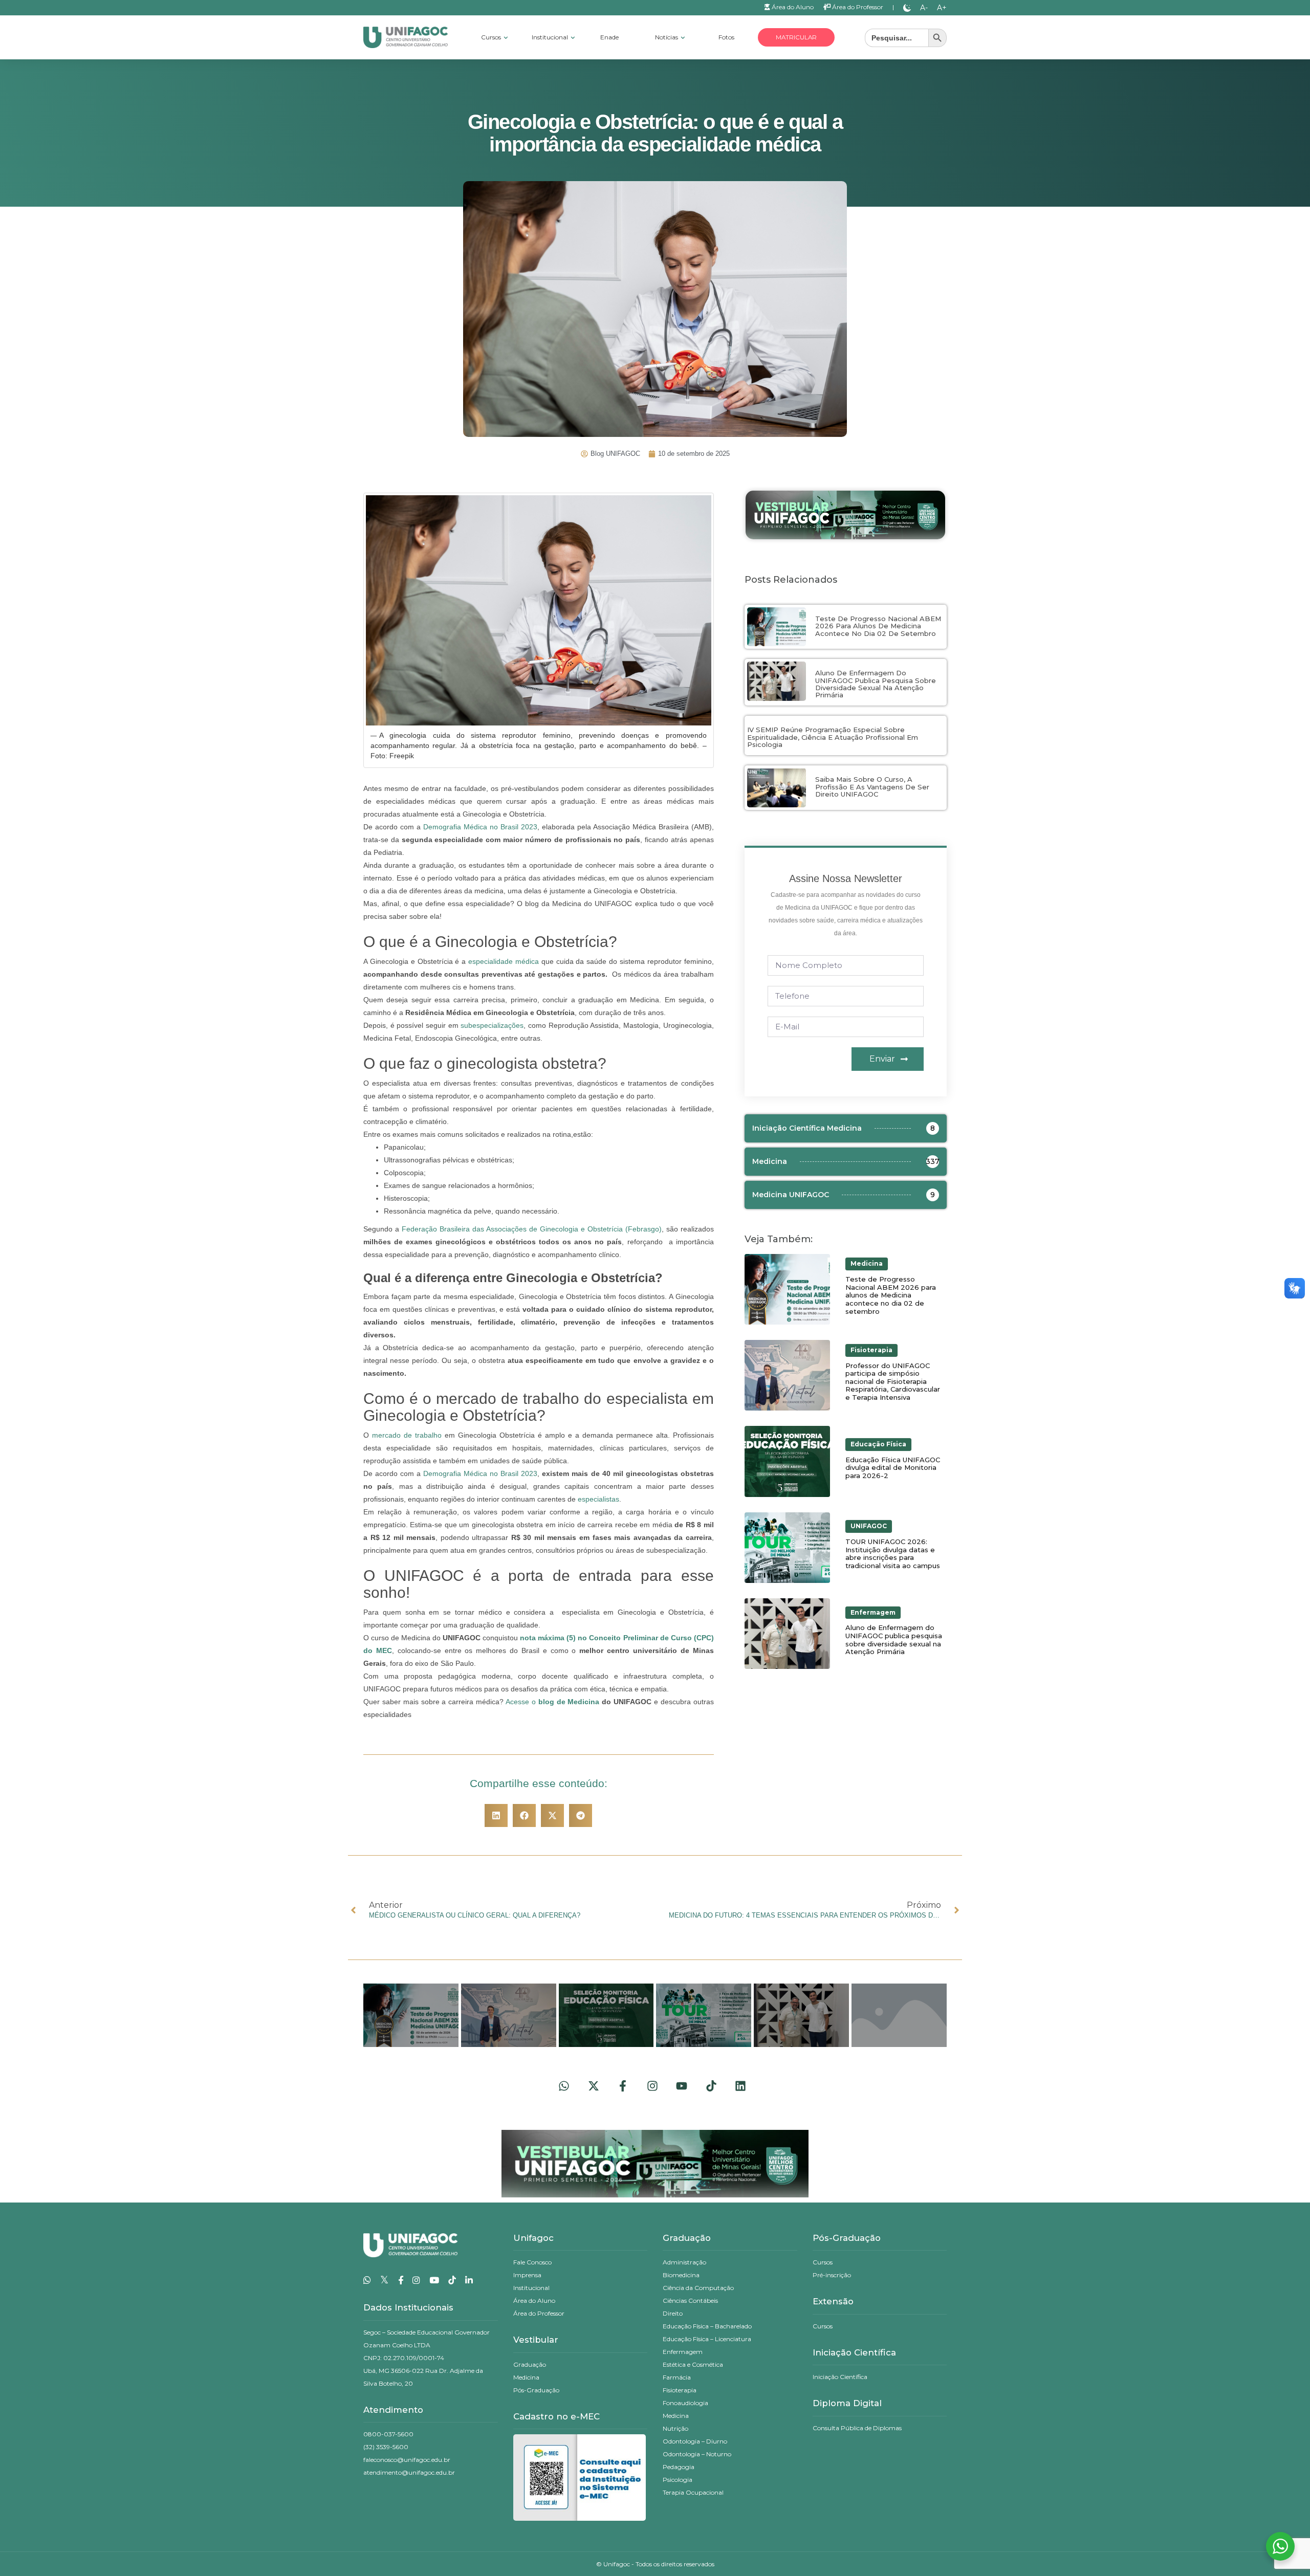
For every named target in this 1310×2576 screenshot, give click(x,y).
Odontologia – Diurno (695, 2441)
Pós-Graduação (536, 2390)
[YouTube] (434, 2280)
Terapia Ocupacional (693, 2492)
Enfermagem (873, 1612)
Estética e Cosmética (693, 2364)
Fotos (726, 37)
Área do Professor (857, 7)
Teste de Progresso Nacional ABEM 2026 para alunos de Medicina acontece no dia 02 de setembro (878, 626)
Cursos (492, 37)
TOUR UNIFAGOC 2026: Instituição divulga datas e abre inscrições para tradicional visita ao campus (893, 1554)
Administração (684, 2262)
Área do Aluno (792, 7)
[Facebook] (401, 2280)
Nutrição (675, 2428)
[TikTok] (452, 2280)
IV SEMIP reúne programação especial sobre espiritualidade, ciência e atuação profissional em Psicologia (833, 737)
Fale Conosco (532, 2262)
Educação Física (878, 1444)
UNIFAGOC (869, 1526)
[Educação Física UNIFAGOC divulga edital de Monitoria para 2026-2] (606, 2015)
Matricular (796, 37)
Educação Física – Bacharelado (707, 2326)
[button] (496, 1815)
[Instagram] (416, 2280)
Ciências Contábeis (690, 2300)
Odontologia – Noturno (697, 2454)
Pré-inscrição (832, 2275)
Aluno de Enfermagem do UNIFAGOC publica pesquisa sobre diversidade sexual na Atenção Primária (876, 684)
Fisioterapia (871, 1350)
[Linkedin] (469, 2280)
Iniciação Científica (840, 2377)
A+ (942, 8)
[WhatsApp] (367, 2280)
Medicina (867, 1263)
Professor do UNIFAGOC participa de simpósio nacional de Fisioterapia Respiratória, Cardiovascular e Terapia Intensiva (893, 1381)
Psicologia (678, 2480)
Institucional (551, 37)
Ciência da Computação (698, 2288)
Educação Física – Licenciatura (707, 2339)
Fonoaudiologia (685, 2403)
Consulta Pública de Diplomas (857, 2428)
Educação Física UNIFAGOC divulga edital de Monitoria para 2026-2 (893, 1468)
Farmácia (677, 2377)
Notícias (667, 37)
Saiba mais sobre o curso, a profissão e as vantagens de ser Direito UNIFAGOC (872, 787)
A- (924, 8)
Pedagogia (679, 2467)
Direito (673, 2313)
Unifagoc (617, 2564)
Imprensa (527, 2275)
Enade (609, 37)
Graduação (530, 2364)
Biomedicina (681, 2275)
